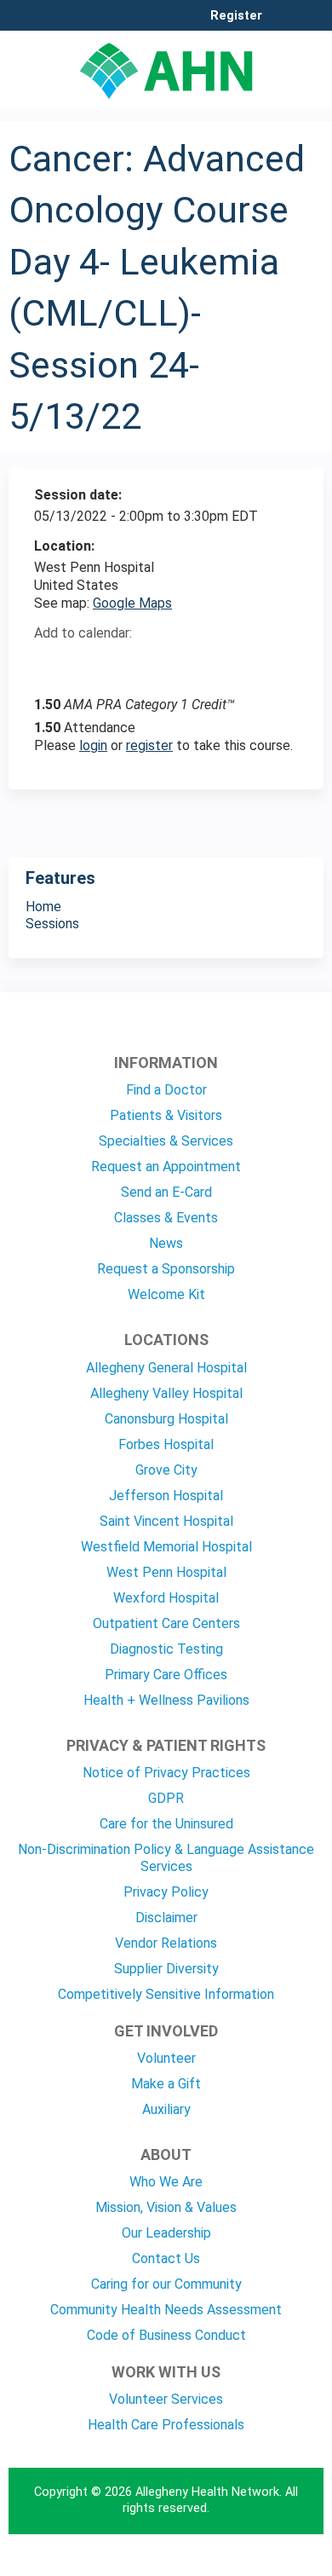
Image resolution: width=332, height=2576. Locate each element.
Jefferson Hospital (166, 1496)
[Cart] (282, 25)
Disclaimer (166, 1918)
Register (236, 16)
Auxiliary (166, 2109)
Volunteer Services (166, 2399)
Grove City (166, 1470)
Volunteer (166, 2058)
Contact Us (166, 2258)
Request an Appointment (166, 1167)
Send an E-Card (166, 1192)
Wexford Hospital (166, 1598)
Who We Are (166, 2182)
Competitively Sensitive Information (166, 1994)
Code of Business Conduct (166, 2335)
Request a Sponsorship (166, 1269)
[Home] (166, 65)
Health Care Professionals (166, 2425)
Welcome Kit (166, 1294)
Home (43, 907)
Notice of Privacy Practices (166, 1773)
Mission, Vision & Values (166, 2207)
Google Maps (132, 603)
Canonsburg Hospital (166, 1419)
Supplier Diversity (166, 1969)
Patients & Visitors (166, 1115)
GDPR (166, 1798)
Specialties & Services (166, 1141)
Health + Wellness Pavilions (166, 1700)
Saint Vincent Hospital (166, 1521)
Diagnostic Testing (166, 1649)
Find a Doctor (166, 1090)
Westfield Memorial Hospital (166, 1547)
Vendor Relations (166, 1943)
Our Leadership (166, 2233)
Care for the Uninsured (166, 1824)
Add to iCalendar (128, 662)
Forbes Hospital (166, 1444)
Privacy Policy (166, 1892)
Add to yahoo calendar (90, 663)
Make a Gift (166, 2084)
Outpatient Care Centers (166, 1623)
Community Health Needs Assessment (166, 2310)
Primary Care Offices (166, 1675)
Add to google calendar (52, 663)
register (149, 745)
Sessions (52, 924)
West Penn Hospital (166, 1572)
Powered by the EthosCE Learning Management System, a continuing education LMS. (263, 2564)
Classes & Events (166, 1218)
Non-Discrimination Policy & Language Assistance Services (166, 1858)
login (93, 745)
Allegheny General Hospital (166, 1368)
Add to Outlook (169, 663)
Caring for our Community (166, 2284)
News (166, 1243)
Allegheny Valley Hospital (166, 1393)
